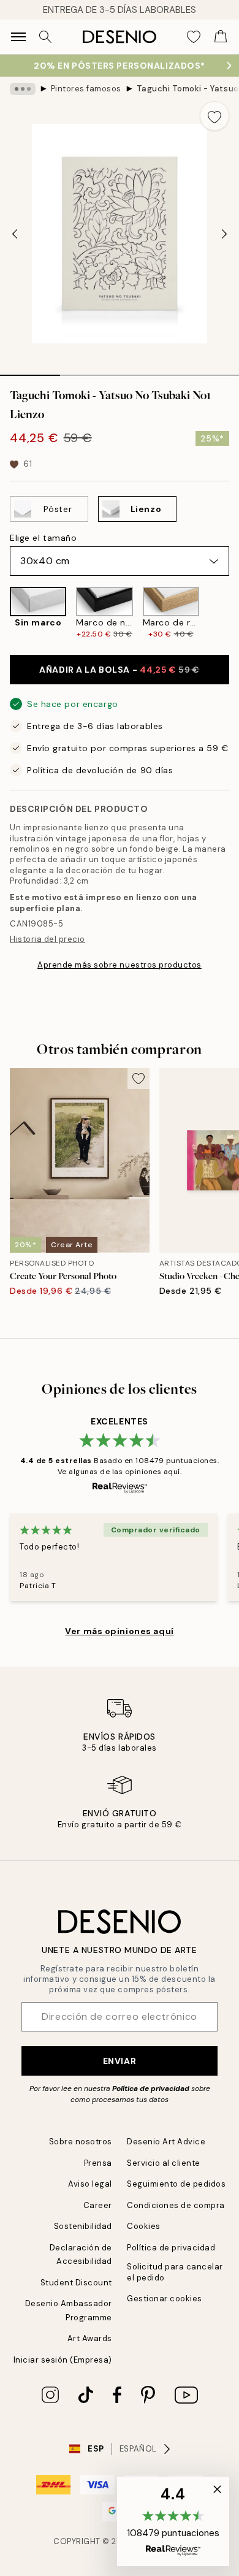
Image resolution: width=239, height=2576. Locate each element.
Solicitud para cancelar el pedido (175, 2272)
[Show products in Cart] (221, 37)
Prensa (98, 2163)
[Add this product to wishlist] (214, 116)
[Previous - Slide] (15, 234)
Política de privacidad (151, 2089)
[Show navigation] (18, 37)
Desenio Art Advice (166, 2142)
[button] (173, 2521)
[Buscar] (45, 37)
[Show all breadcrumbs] (23, 89)
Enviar (120, 2061)
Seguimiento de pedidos (176, 2184)
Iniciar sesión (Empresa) (63, 2360)
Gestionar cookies (165, 2299)
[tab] (30, 371)
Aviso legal (90, 2184)
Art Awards (90, 2338)
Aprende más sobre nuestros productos (120, 965)
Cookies (144, 2226)
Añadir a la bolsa (119, 670)
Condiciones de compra (176, 2205)
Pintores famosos (86, 89)
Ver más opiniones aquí (119, 1631)
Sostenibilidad (83, 2226)
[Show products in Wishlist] (194, 37)
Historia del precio (47, 939)
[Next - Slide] (224, 234)
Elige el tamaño (43, 538)
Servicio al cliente (164, 2163)
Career (98, 2205)
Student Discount (76, 2283)
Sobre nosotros (81, 2142)
